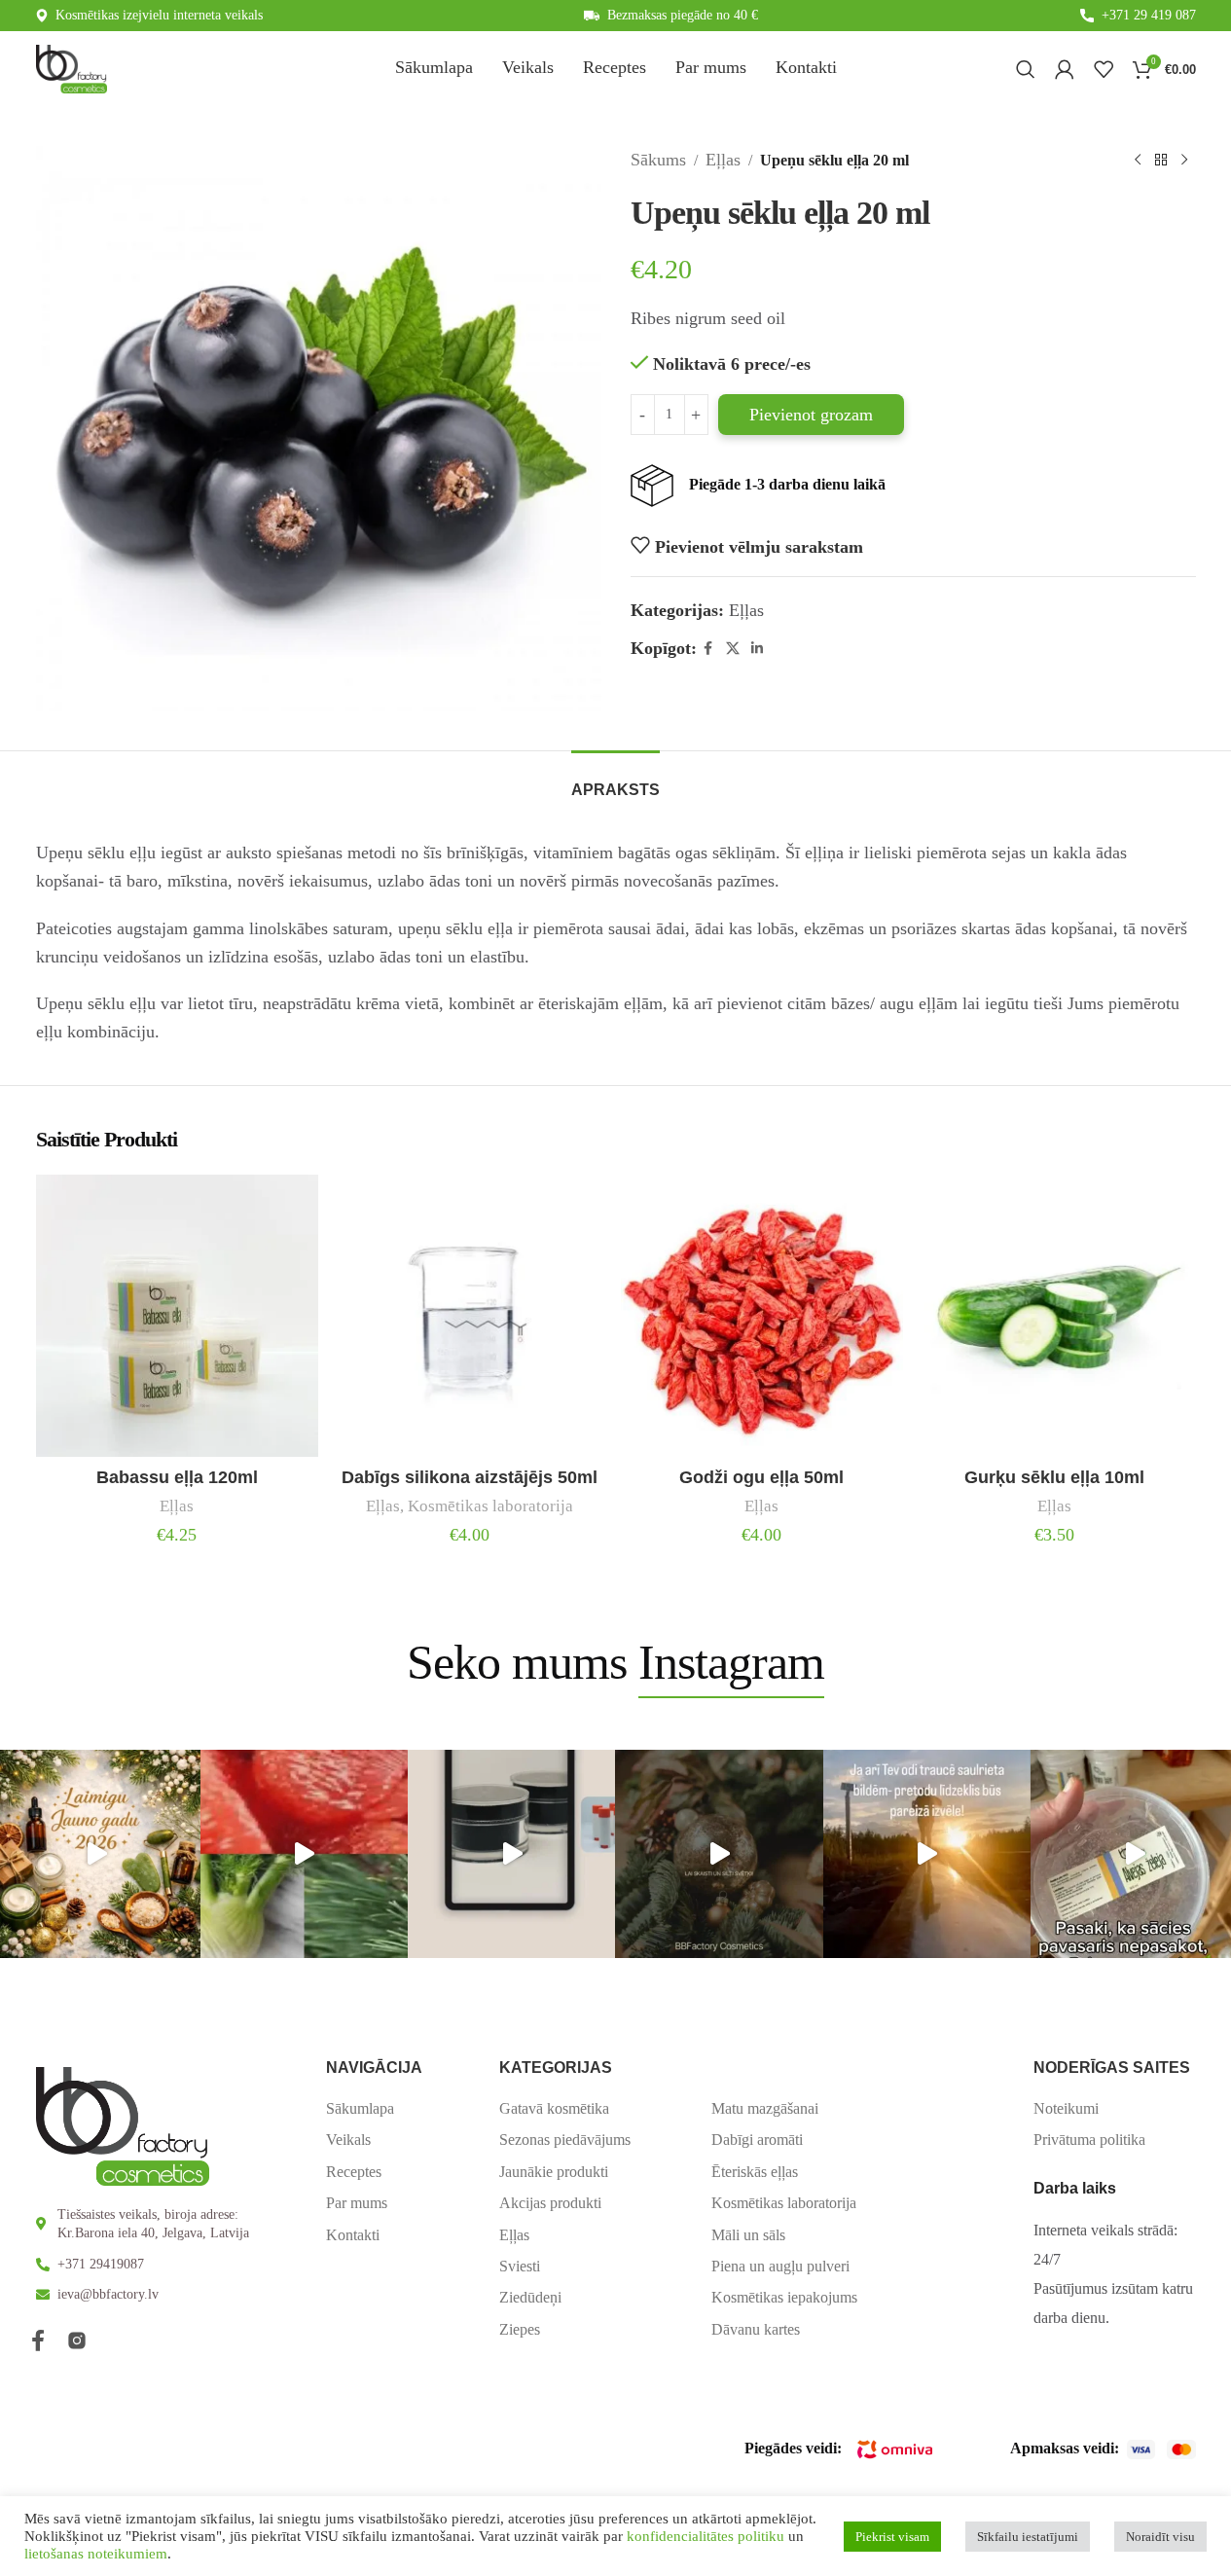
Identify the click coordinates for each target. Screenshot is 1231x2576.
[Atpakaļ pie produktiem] (1161, 160)
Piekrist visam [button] (892, 2537)
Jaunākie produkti (554, 2172)
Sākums (658, 160)
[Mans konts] (1065, 69)
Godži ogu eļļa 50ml (761, 1477)
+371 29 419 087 (1149, 16)
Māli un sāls (748, 2235)
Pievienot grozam (811, 415)
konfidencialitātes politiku (706, 2536)
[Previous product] (1138, 160)
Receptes (354, 2172)
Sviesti (520, 2266)
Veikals (348, 2140)
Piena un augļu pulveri (780, 2266)
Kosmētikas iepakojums (784, 2297)
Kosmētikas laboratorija (490, 1506)
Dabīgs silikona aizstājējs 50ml (470, 1477)
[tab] (615, 780)
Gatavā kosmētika (554, 2108)
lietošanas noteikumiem (96, 2554)
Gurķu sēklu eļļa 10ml (1054, 1477)
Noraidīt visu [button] (1160, 2537)
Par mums (357, 2203)
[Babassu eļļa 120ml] (178, 1316)
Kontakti (353, 2235)
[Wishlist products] (1104, 69)
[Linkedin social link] (757, 649)
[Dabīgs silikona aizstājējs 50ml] (470, 1316)
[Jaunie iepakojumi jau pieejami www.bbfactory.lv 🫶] (511, 1853)
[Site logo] (72, 67)
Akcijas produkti (550, 2203)
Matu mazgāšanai (765, 2108)
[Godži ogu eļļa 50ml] (762, 1316)
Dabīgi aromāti (757, 2140)
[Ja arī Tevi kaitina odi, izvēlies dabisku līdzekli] (927, 1853)
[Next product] (1184, 160)
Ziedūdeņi (530, 2297)
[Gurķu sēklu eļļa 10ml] (1054, 1316)
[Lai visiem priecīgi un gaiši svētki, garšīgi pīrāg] (719, 1853)
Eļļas (723, 160)
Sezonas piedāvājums (565, 2140)
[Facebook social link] (708, 649)
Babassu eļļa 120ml (177, 1477)
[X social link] (733, 649)
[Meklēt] (1026, 69)
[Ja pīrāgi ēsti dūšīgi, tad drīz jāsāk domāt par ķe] (304, 1853)
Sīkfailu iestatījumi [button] (1028, 2537)
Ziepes (520, 2329)
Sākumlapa (360, 2108)
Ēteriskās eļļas (755, 2172)
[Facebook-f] (38, 2340)
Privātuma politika (1089, 2140)
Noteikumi (1066, 2108)
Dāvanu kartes (756, 2329)
